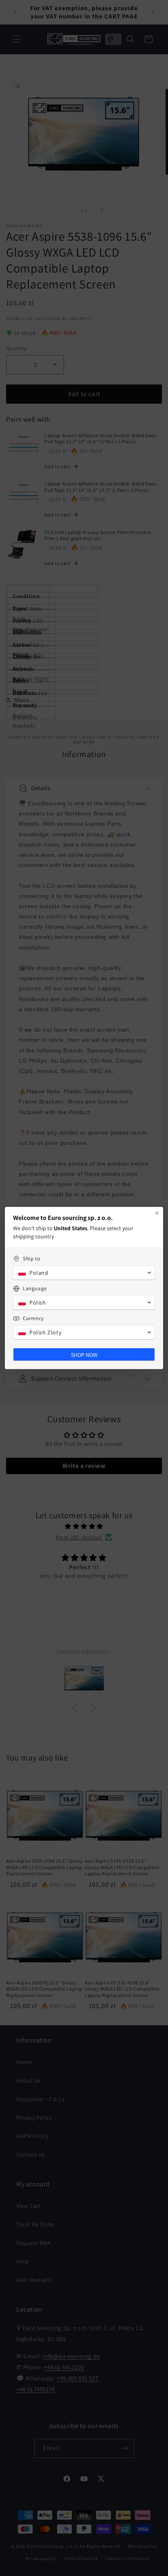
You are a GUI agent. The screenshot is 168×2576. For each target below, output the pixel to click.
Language (35, 1288)
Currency (33, 1318)
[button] (84, 1273)
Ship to (31, 1259)
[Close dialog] (157, 1213)
